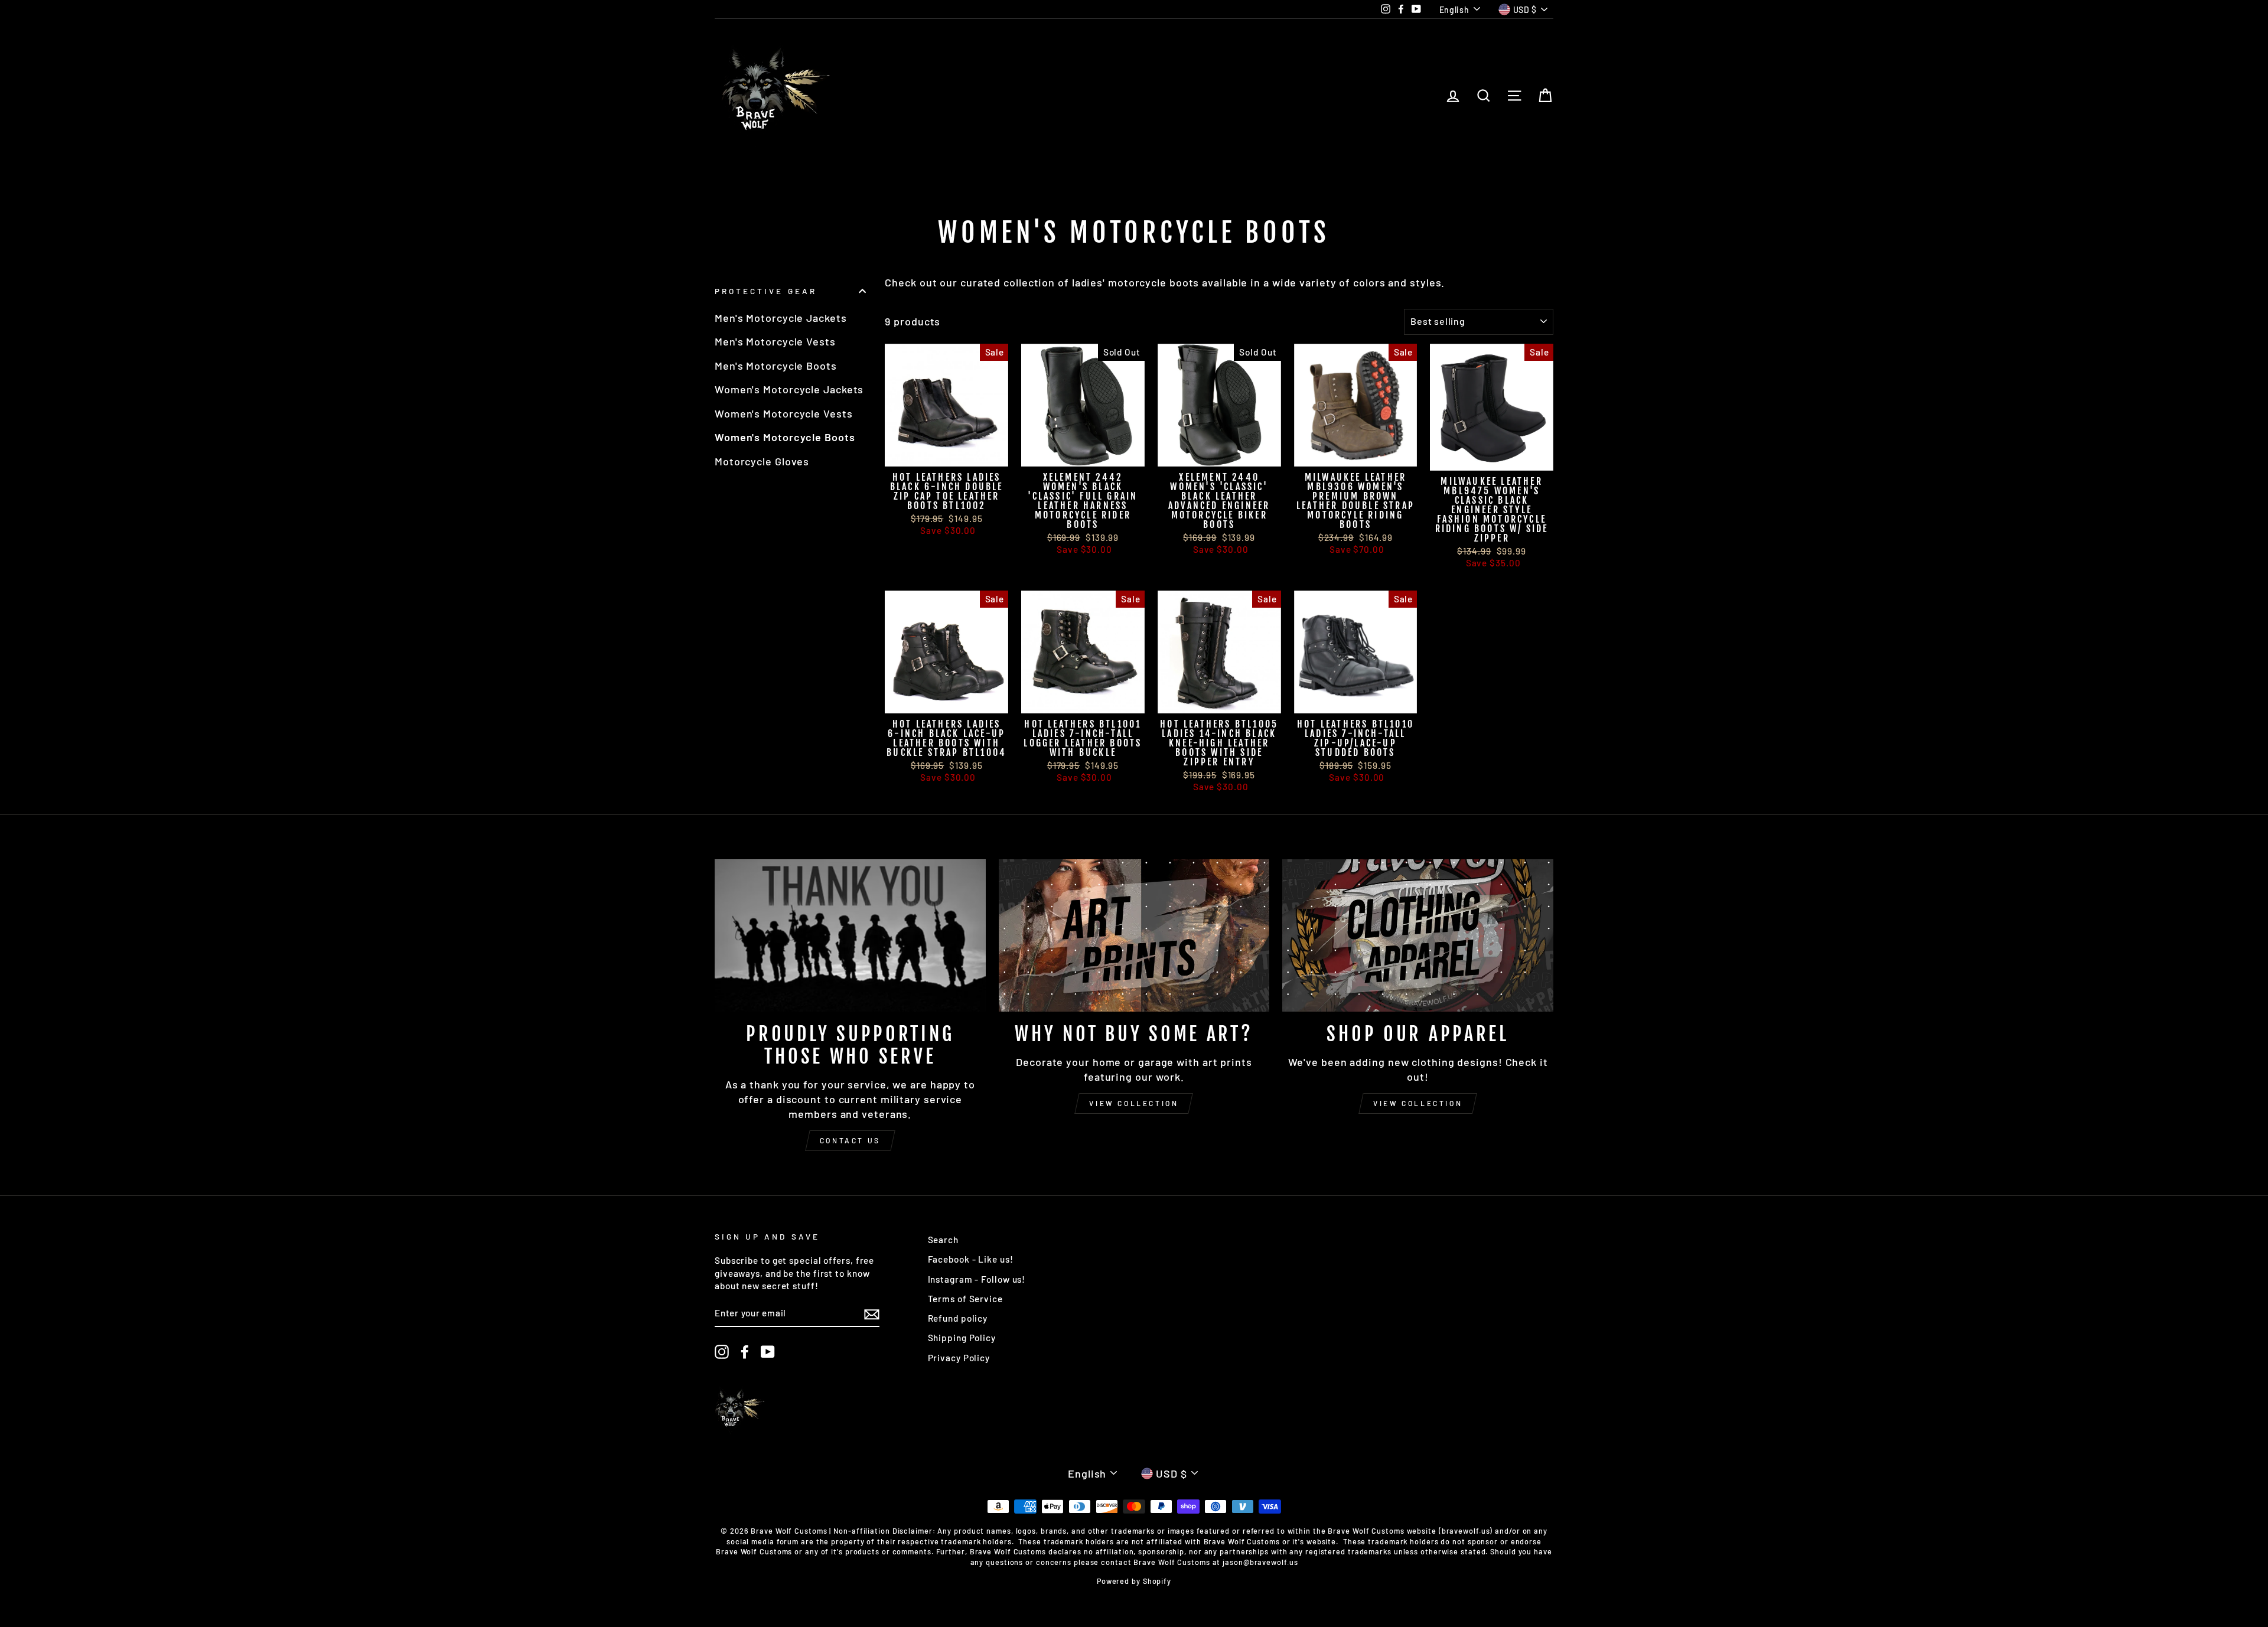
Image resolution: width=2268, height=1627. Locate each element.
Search (943, 1240)
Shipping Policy (962, 1338)
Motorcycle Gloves (762, 461)
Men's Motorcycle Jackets (781, 318)
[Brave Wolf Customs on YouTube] (768, 1352)
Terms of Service (965, 1299)
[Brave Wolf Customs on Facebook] (745, 1352)
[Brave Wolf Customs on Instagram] (722, 1352)
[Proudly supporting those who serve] (850, 935)
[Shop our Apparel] (1418, 935)
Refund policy (958, 1318)
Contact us (850, 1140)
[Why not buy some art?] (1134, 935)
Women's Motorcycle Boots (785, 437)
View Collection (1134, 1103)
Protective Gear (766, 291)
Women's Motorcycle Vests (784, 413)
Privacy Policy (959, 1358)
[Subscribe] (872, 1314)
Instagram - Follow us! (977, 1279)
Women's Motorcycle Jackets (789, 389)
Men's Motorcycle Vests (775, 341)
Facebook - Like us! (971, 1259)
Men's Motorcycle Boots (776, 366)
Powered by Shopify (1134, 1581)
